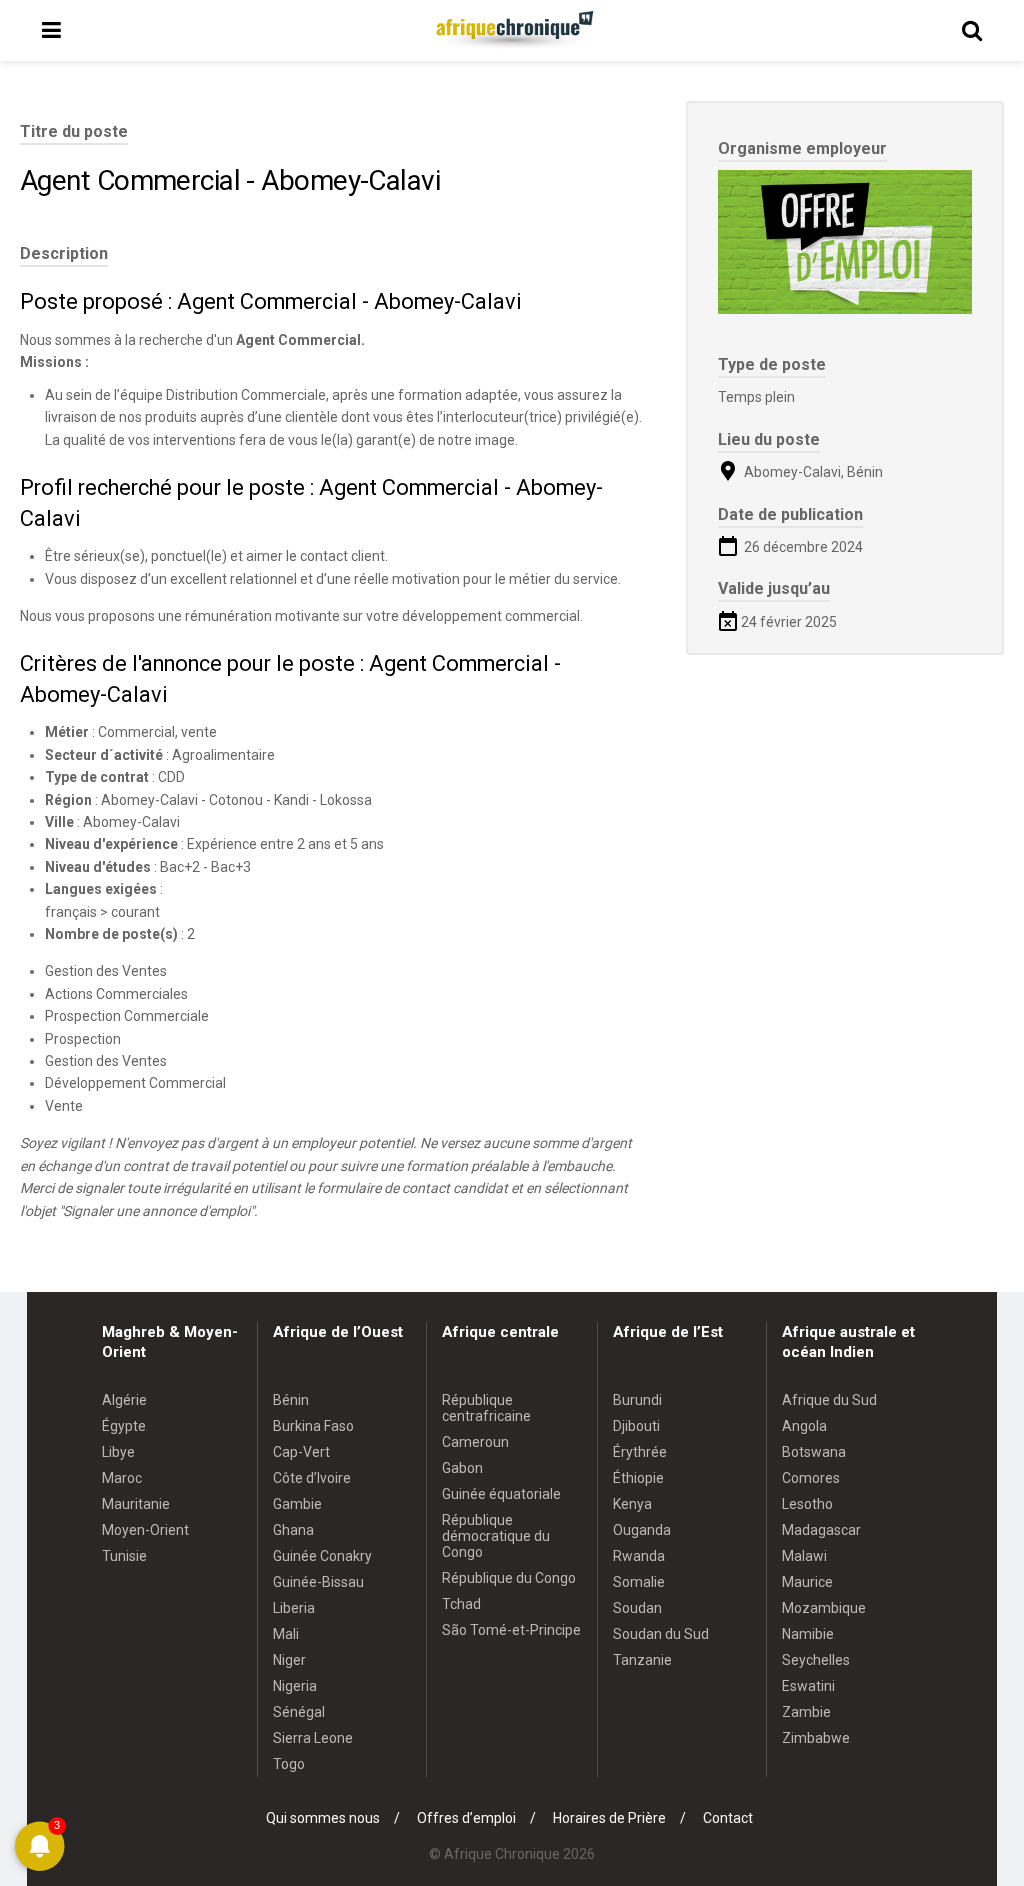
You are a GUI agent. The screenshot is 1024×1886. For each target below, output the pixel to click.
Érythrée (640, 1452)
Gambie (297, 1504)
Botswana (814, 1452)
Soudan (637, 1608)
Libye (118, 1452)
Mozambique (824, 1608)
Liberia (294, 1608)
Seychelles (816, 1660)
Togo (289, 1764)
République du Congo (509, 1578)
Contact (728, 1818)
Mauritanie (136, 1504)
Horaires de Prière (609, 1818)
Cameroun (475, 1442)
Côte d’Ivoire (312, 1478)
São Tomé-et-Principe (511, 1630)
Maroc (122, 1478)
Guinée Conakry (322, 1556)
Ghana (293, 1530)
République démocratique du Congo (496, 1536)
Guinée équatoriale (501, 1494)
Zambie (806, 1712)
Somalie (639, 1582)
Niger (289, 1660)
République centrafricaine (486, 1408)
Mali (286, 1634)
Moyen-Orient (145, 1530)
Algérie (124, 1400)
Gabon (462, 1468)
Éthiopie (638, 1478)
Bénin (291, 1400)
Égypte (124, 1426)
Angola (804, 1426)
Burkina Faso (313, 1426)
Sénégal (299, 1712)
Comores (811, 1478)
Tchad (461, 1604)
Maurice (807, 1582)
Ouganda (642, 1530)
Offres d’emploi (466, 1818)
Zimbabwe (816, 1738)
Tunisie (124, 1556)
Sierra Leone (313, 1738)
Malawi (804, 1556)
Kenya (632, 1504)
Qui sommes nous (323, 1818)
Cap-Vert (301, 1452)
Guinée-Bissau (318, 1582)
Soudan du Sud (661, 1634)
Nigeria (295, 1686)
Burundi (637, 1400)
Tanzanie (642, 1660)
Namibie (808, 1634)
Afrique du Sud (829, 1400)
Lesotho (807, 1504)
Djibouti (636, 1426)
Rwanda (639, 1556)
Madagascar (821, 1530)
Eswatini (808, 1686)
